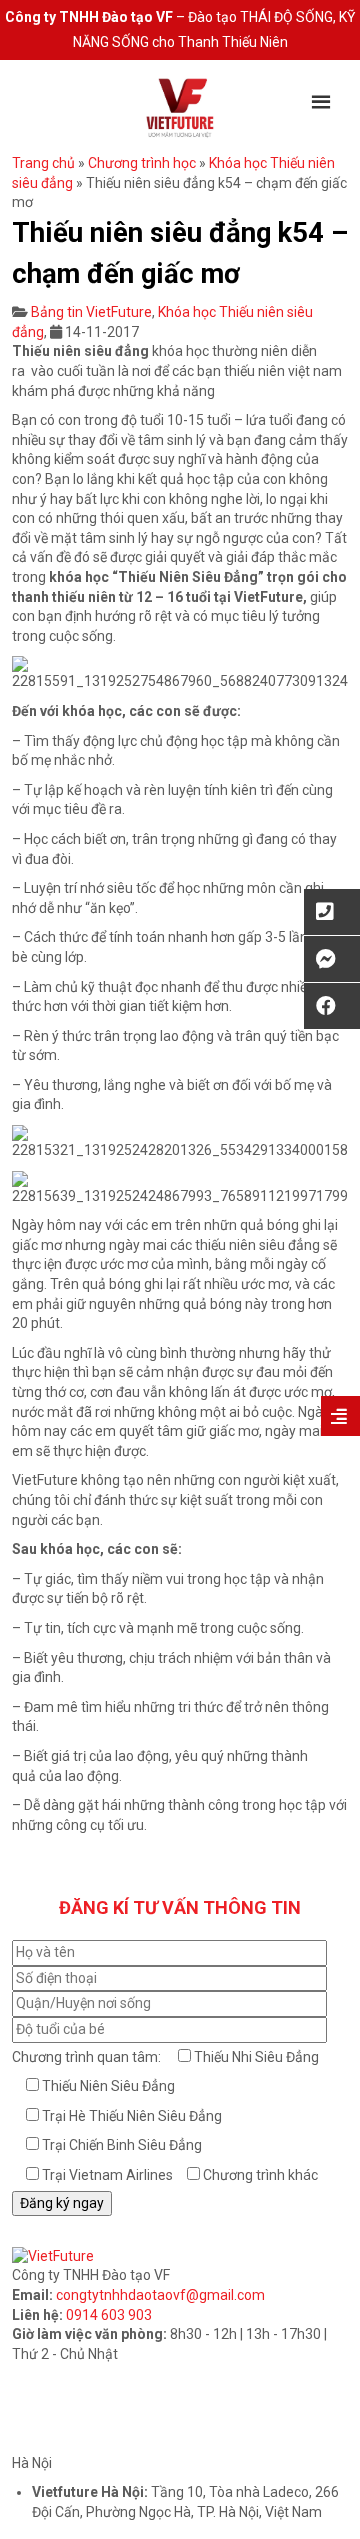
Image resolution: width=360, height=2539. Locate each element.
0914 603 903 (109, 2315)
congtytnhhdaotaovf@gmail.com (160, 2295)
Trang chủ (43, 163)
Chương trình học (142, 163)
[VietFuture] (180, 107)
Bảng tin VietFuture (91, 312)
